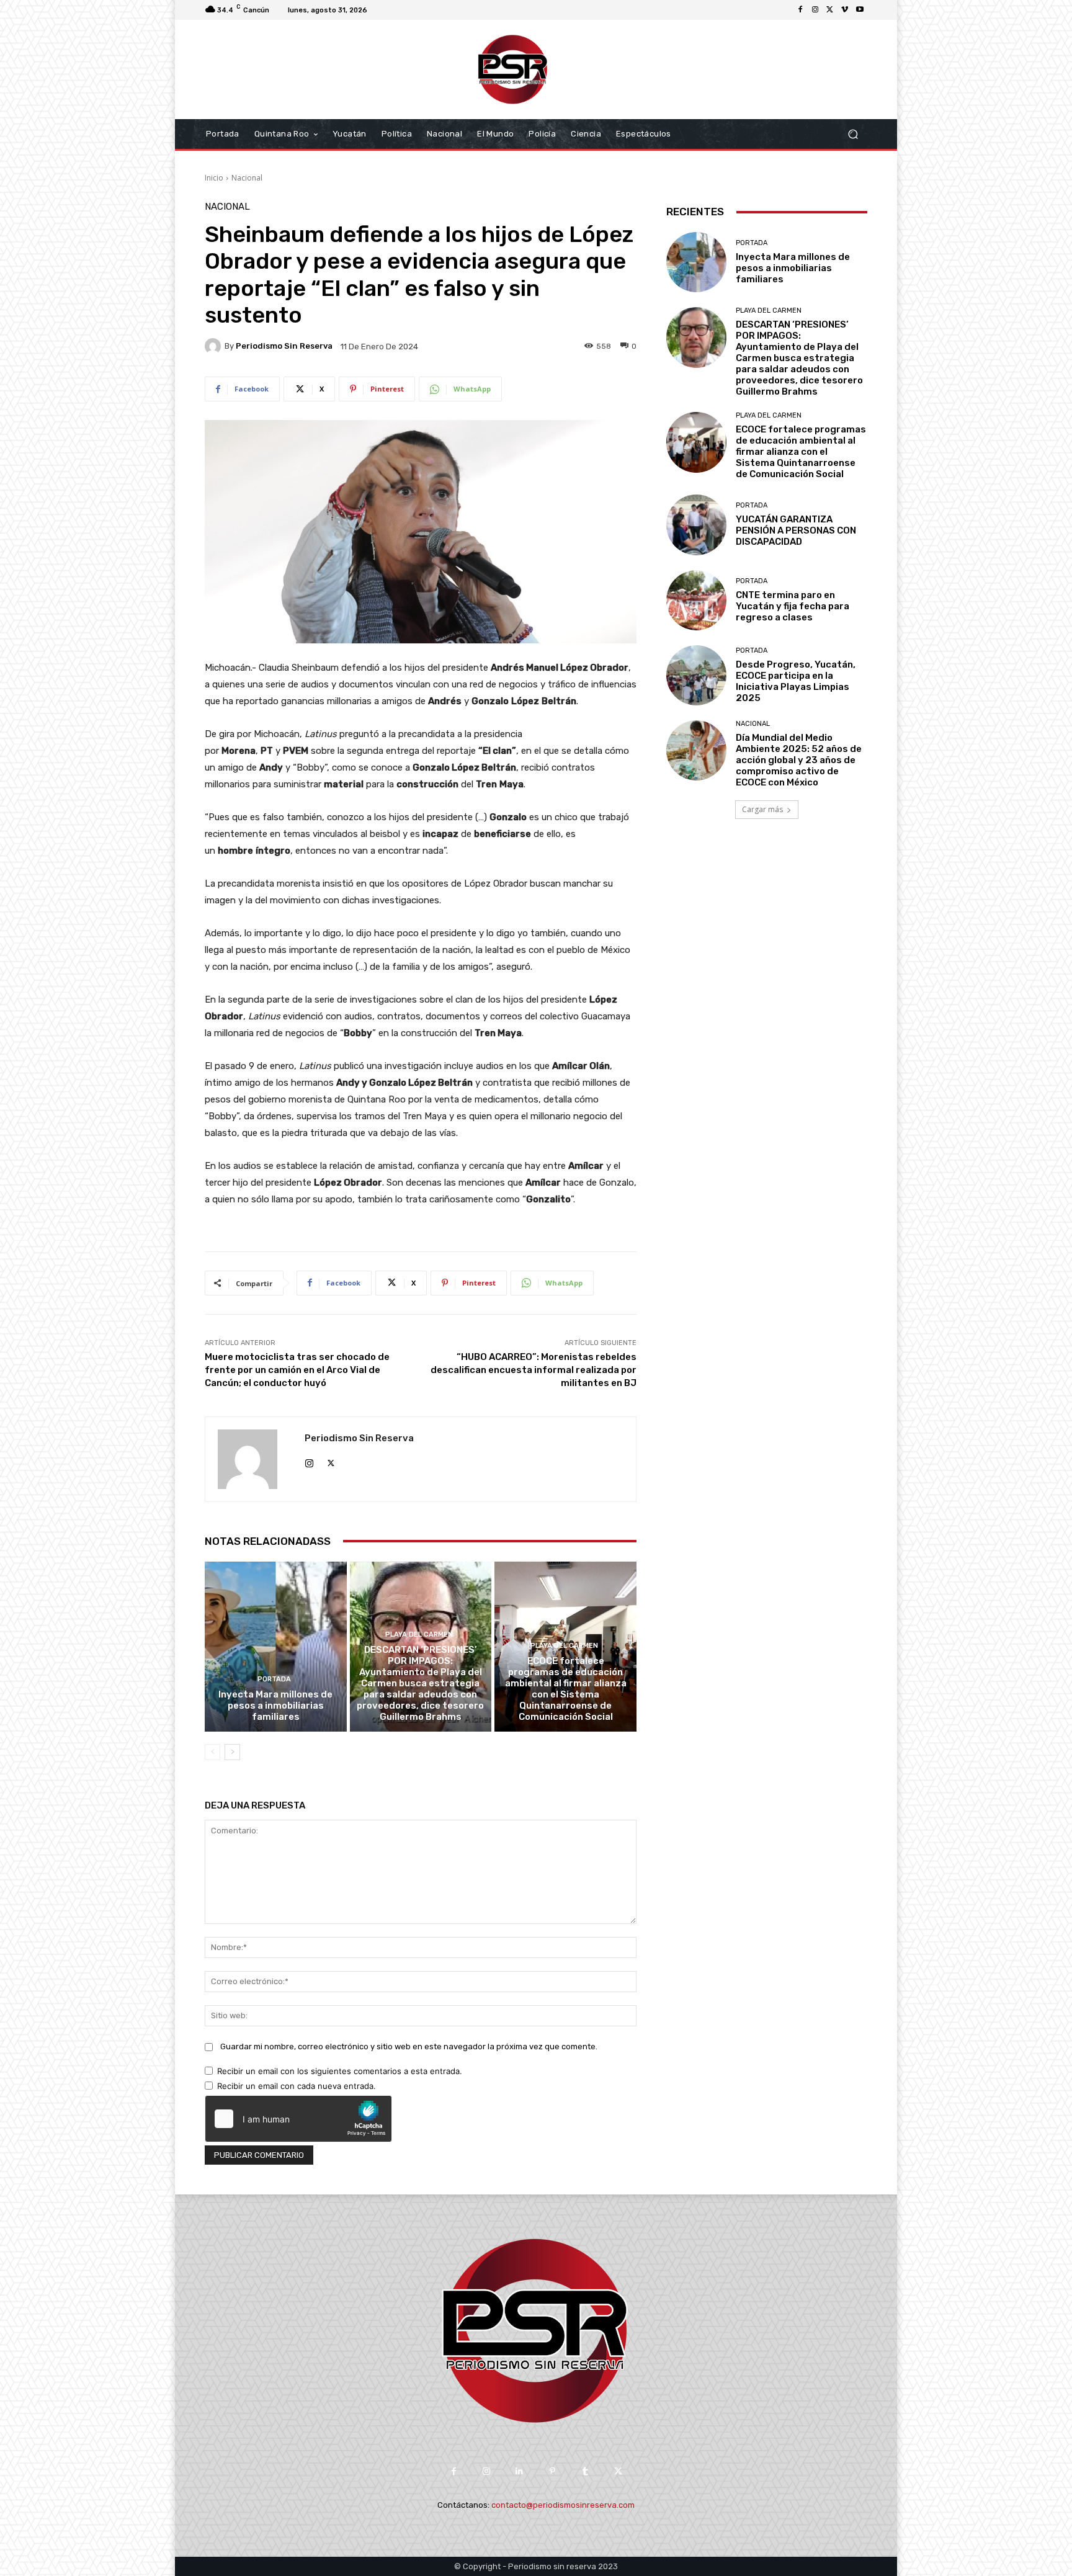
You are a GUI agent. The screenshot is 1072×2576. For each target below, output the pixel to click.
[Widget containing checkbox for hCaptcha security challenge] (298, 2119)
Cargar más (762, 809)
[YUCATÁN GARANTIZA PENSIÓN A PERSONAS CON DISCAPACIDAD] (696, 525)
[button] (853, 134)
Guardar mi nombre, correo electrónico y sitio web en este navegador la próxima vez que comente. (409, 2046)
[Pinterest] (552, 2471)
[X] (830, 10)
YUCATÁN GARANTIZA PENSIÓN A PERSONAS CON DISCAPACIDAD (796, 530)
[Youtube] (860, 10)
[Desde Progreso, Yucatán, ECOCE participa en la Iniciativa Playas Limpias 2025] (696, 675)
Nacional (247, 178)
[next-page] (232, 1752)
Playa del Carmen (419, 1635)
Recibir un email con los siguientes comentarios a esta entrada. (340, 2071)
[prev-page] (212, 1752)
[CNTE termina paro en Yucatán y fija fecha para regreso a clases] (696, 600)
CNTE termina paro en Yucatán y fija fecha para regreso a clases (793, 606)
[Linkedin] (520, 2471)
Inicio (214, 178)
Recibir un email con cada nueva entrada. (297, 2086)
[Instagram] (815, 10)
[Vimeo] (845, 10)
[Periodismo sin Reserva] (215, 346)
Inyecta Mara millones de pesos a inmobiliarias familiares (275, 1706)
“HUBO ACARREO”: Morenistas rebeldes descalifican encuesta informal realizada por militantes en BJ (534, 1370)
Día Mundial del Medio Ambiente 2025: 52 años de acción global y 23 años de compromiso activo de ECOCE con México (799, 760)
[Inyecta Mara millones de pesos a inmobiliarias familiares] (276, 1647)
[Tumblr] (585, 2471)
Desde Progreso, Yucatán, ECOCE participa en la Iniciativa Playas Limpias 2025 (796, 681)
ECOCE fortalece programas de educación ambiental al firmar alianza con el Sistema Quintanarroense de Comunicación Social (566, 1689)
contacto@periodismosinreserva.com (563, 2505)
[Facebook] (800, 10)
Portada (274, 1679)
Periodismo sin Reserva (284, 346)
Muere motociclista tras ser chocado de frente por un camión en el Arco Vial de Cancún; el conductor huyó (297, 1370)
